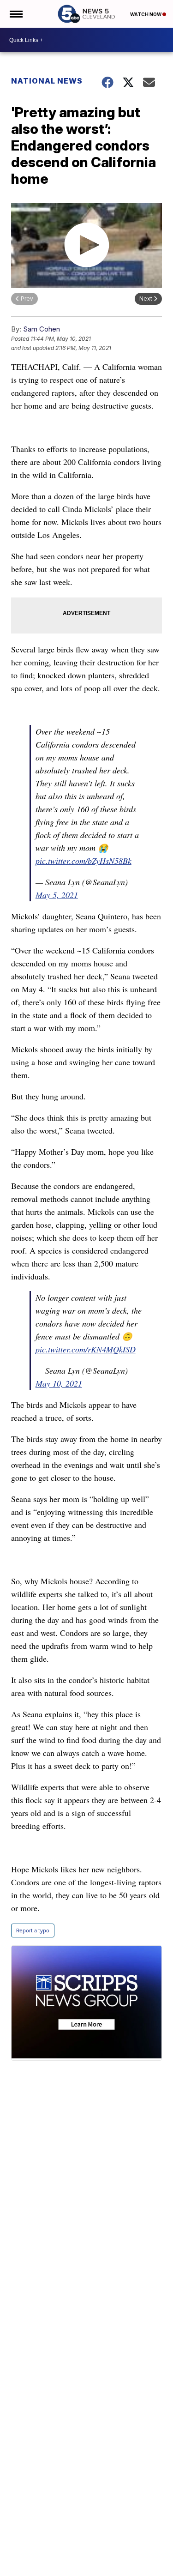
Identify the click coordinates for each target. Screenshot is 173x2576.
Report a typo (33, 1930)
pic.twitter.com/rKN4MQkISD (86, 1349)
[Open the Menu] (15, 14)
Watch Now (146, 14)
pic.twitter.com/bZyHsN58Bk (84, 861)
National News (47, 81)
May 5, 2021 (57, 895)
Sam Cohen (42, 329)
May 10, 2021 (59, 1383)
